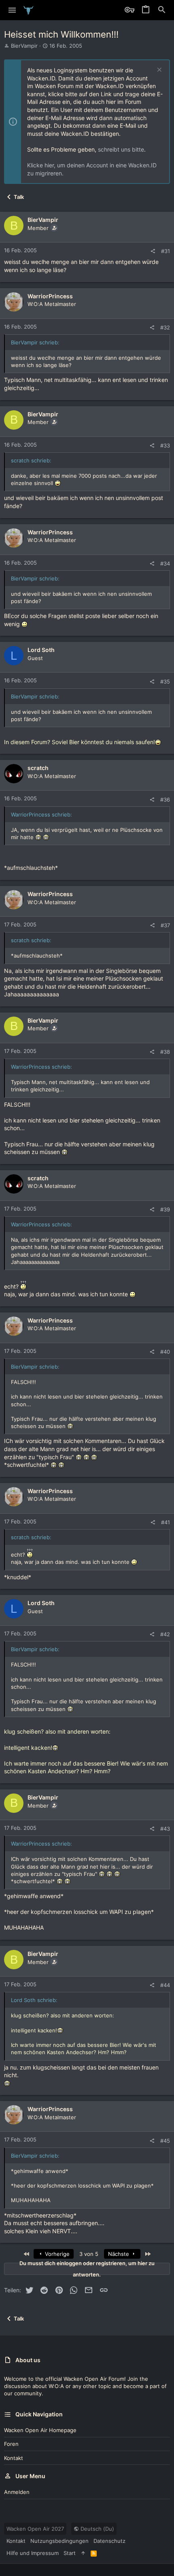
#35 (165, 681)
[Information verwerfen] (158, 71)
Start (70, 2553)
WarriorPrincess (50, 296)
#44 (165, 1985)
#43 (165, 1829)
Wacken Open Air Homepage (40, 2430)
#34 (165, 563)
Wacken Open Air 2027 (35, 2529)
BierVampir (24, 46)
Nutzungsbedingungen (59, 2541)
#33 (165, 445)
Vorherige (56, 2254)
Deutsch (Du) (97, 2529)
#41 (166, 1522)
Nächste (119, 2254)
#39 (165, 1209)
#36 (165, 800)
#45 (165, 2141)
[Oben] (83, 2553)
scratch (38, 768)
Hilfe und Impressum (33, 2553)
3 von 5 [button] (89, 2254)
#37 (165, 925)
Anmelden (17, 2492)
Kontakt (14, 2458)
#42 (165, 1634)
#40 (165, 1352)
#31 (166, 251)
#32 (165, 327)
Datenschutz (109, 2541)
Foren (11, 2444)
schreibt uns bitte (121, 149)
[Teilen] (153, 251)
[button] (12, 10)
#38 (165, 1052)
